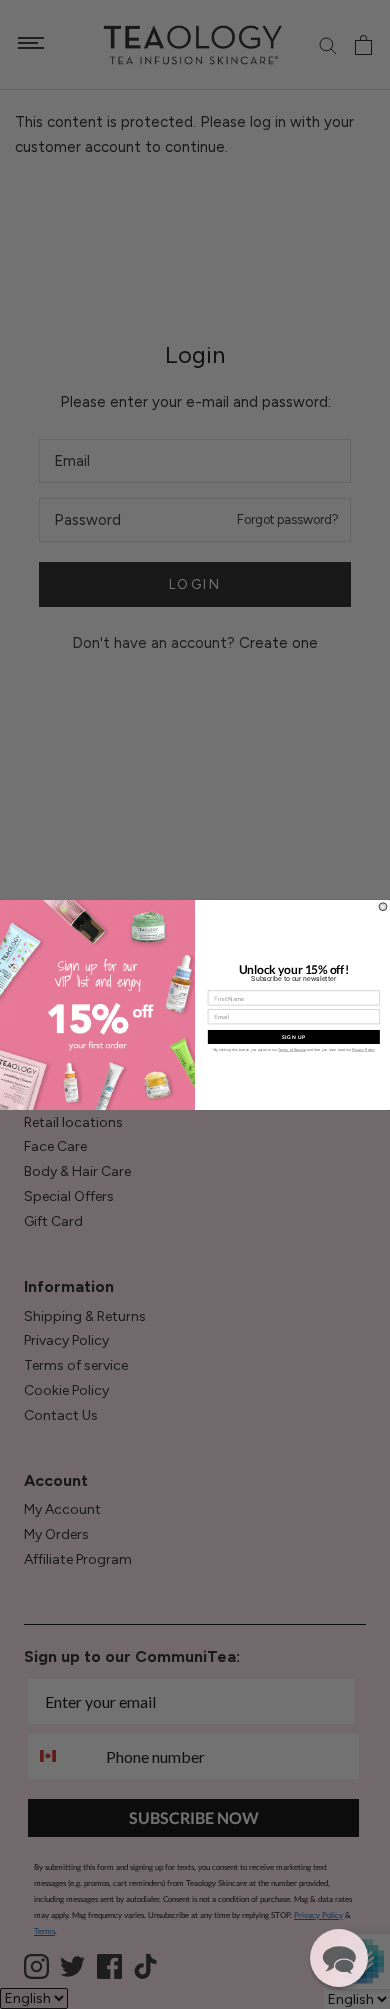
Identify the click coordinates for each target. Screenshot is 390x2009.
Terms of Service (292, 1049)
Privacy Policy (363, 1049)
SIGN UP (294, 1036)
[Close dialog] (383, 906)
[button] (339, 1958)
